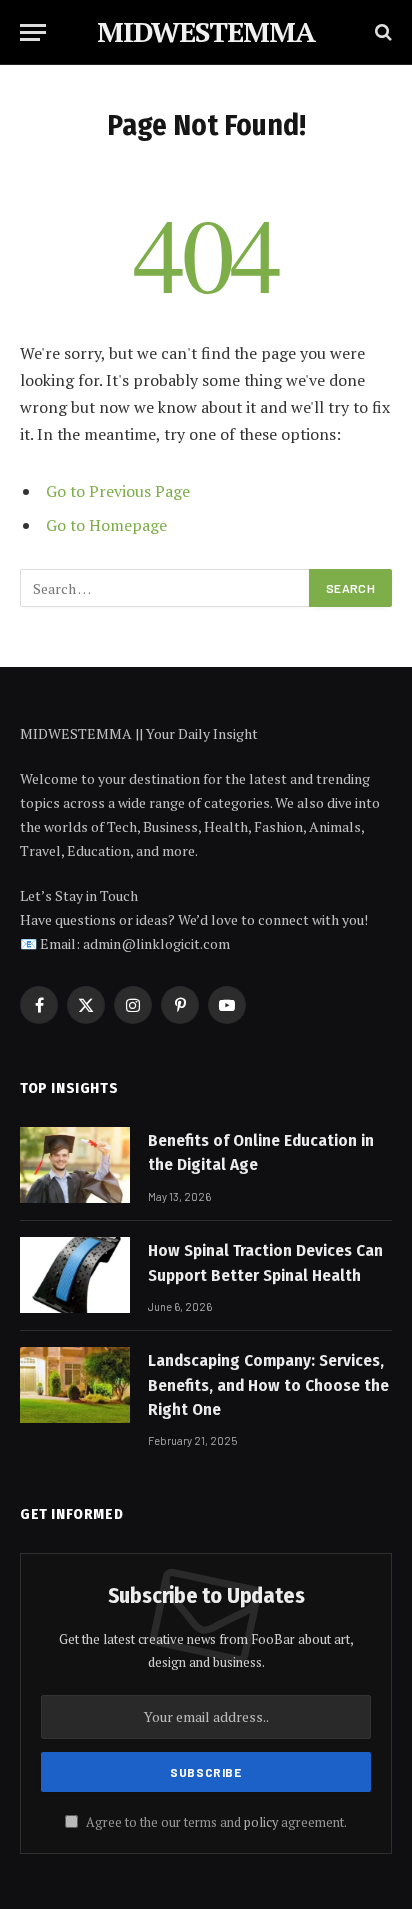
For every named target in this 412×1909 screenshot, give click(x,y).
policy (261, 1822)
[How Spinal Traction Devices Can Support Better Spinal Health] (75, 1275)
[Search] (381, 32)
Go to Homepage (106, 525)
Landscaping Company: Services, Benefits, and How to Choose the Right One (268, 1385)
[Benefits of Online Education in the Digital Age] (75, 1165)
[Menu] (33, 32)
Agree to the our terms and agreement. (215, 1822)
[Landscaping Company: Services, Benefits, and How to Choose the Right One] (75, 1385)
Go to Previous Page (118, 491)
